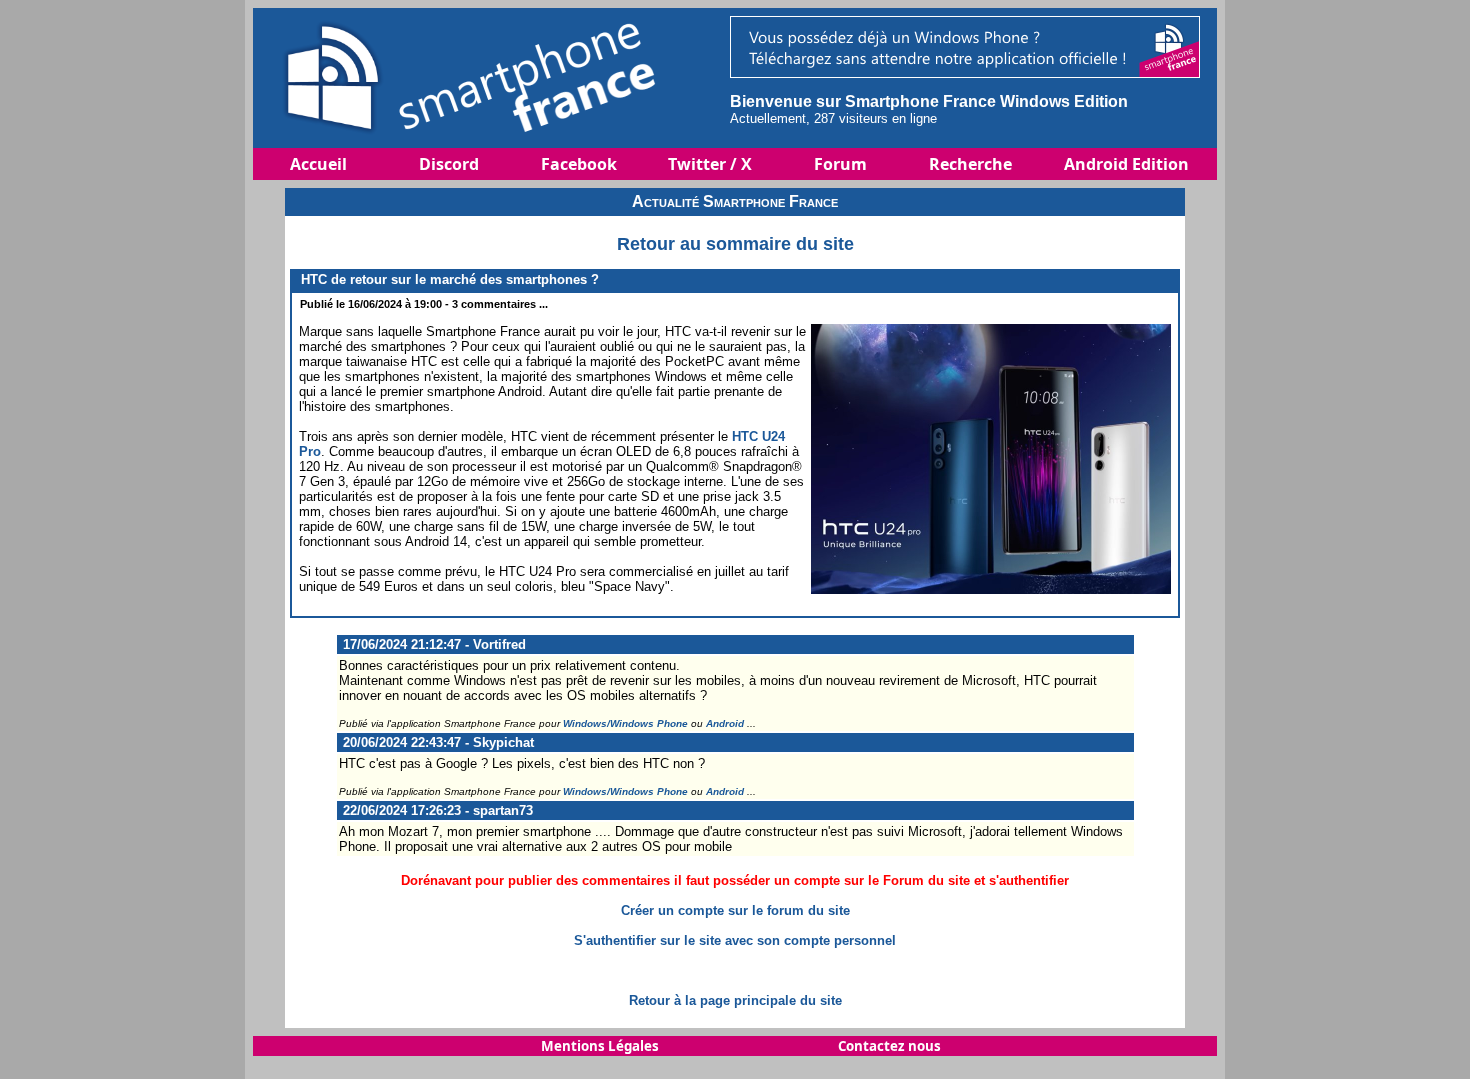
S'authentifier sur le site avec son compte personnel (735, 940)
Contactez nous (889, 1046)
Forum (840, 164)
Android (725, 723)
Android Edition (1126, 164)
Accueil (318, 164)
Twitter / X (710, 164)
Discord (449, 164)
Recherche (970, 164)
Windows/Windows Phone (625, 723)
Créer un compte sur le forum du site (735, 910)
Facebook (579, 164)
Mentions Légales (600, 1046)
